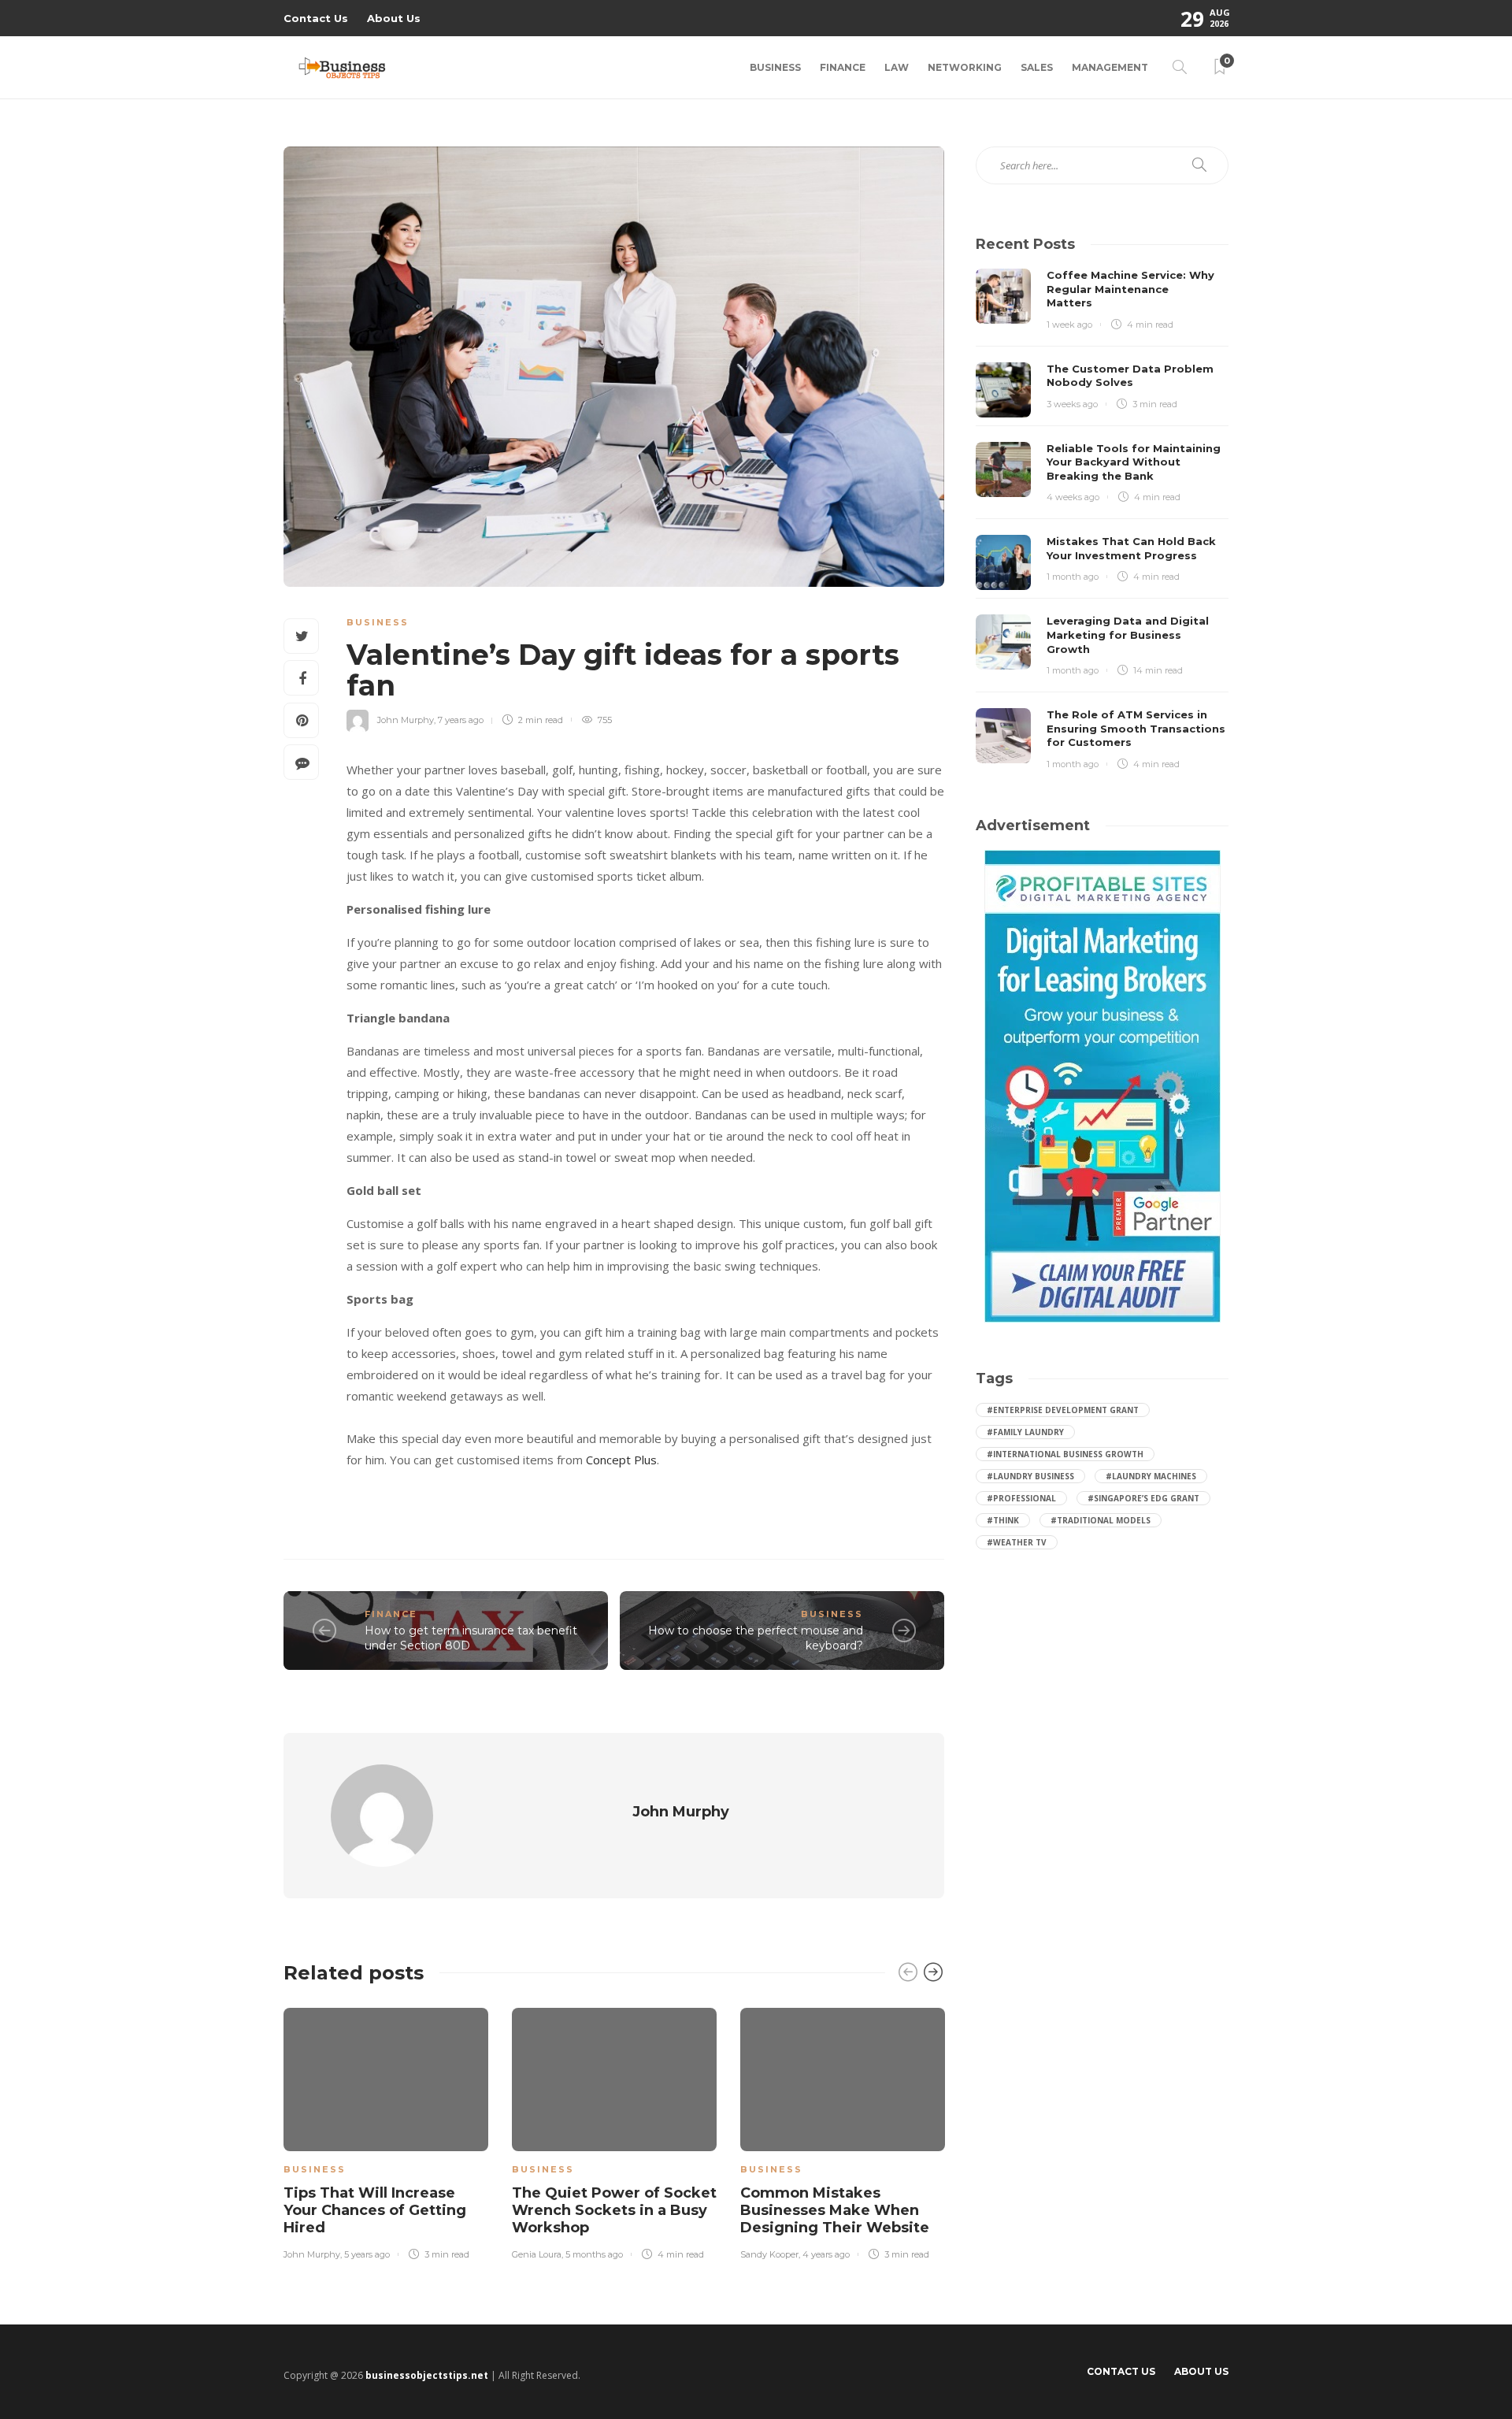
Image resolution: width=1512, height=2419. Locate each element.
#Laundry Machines (1151, 1476)
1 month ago (1073, 577)
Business (775, 67)
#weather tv (1017, 1542)
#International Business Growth (1065, 1454)
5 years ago (367, 2254)
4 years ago (826, 2254)
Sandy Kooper (769, 2254)
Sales (1037, 67)
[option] (386, 2131)
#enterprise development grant (1063, 1410)
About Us (394, 18)
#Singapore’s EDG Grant (1143, 1498)
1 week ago (1069, 325)
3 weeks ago (1072, 404)
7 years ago (461, 720)
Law (897, 67)
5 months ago (594, 2254)
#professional (1021, 1498)
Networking (965, 67)
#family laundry (1025, 1432)
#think (1003, 1520)
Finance (843, 67)
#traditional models (1101, 1520)
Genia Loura (537, 2254)
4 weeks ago (1073, 497)
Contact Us (316, 18)
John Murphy (406, 720)
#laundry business (1030, 1476)
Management (1110, 67)
